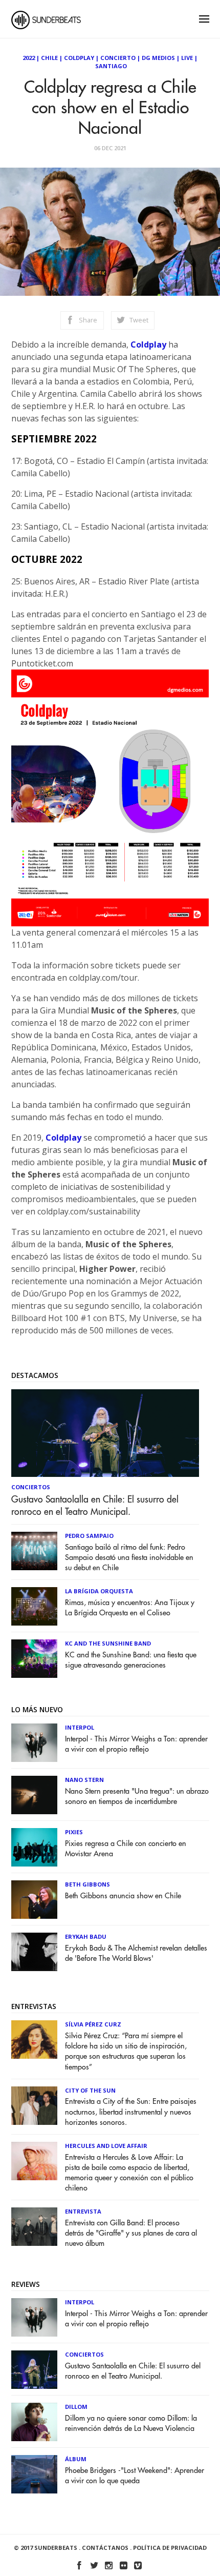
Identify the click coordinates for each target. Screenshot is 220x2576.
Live (187, 58)
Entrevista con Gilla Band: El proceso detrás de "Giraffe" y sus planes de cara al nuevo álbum (131, 2233)
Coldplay (79, 58)
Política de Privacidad (170, 2548)
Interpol (80, 1727)
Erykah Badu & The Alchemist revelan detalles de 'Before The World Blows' (136, 1953)
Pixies (74, 1832)
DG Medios (158, 58)
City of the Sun (90, 2090)
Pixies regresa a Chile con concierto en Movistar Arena (126, 1849)
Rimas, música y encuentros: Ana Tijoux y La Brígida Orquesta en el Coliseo (130, 1608)
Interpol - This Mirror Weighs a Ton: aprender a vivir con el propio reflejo (136, 1744)
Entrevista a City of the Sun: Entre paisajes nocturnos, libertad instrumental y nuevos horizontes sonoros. (131, 2112)
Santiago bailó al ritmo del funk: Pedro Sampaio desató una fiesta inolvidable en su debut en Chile (129, 1558)
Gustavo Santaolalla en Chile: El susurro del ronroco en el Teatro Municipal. (95, 1506)
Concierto (118, 58)
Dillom (76, 2407)
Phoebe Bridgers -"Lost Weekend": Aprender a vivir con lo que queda (135, 2476)
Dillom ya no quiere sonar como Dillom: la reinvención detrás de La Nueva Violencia (131, 2423)
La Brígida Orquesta (99, 1591)
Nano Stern (84, 1780)
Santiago (111, 66)
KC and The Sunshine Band (108, 1643)
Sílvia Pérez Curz (93, 2024)
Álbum (76, 2459)
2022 (29, 58)
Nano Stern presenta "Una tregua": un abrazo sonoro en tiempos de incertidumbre (137, 1797)
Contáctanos (105, 2548)
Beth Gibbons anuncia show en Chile (123, 1896)
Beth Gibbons (87, 1884)
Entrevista (83, 2211)
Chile (49, 58)
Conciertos (31, 1487)
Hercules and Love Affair (106, 2146)
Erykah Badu (86, 1936)
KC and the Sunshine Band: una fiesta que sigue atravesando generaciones (131, 1660)
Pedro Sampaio (89, 1536)
